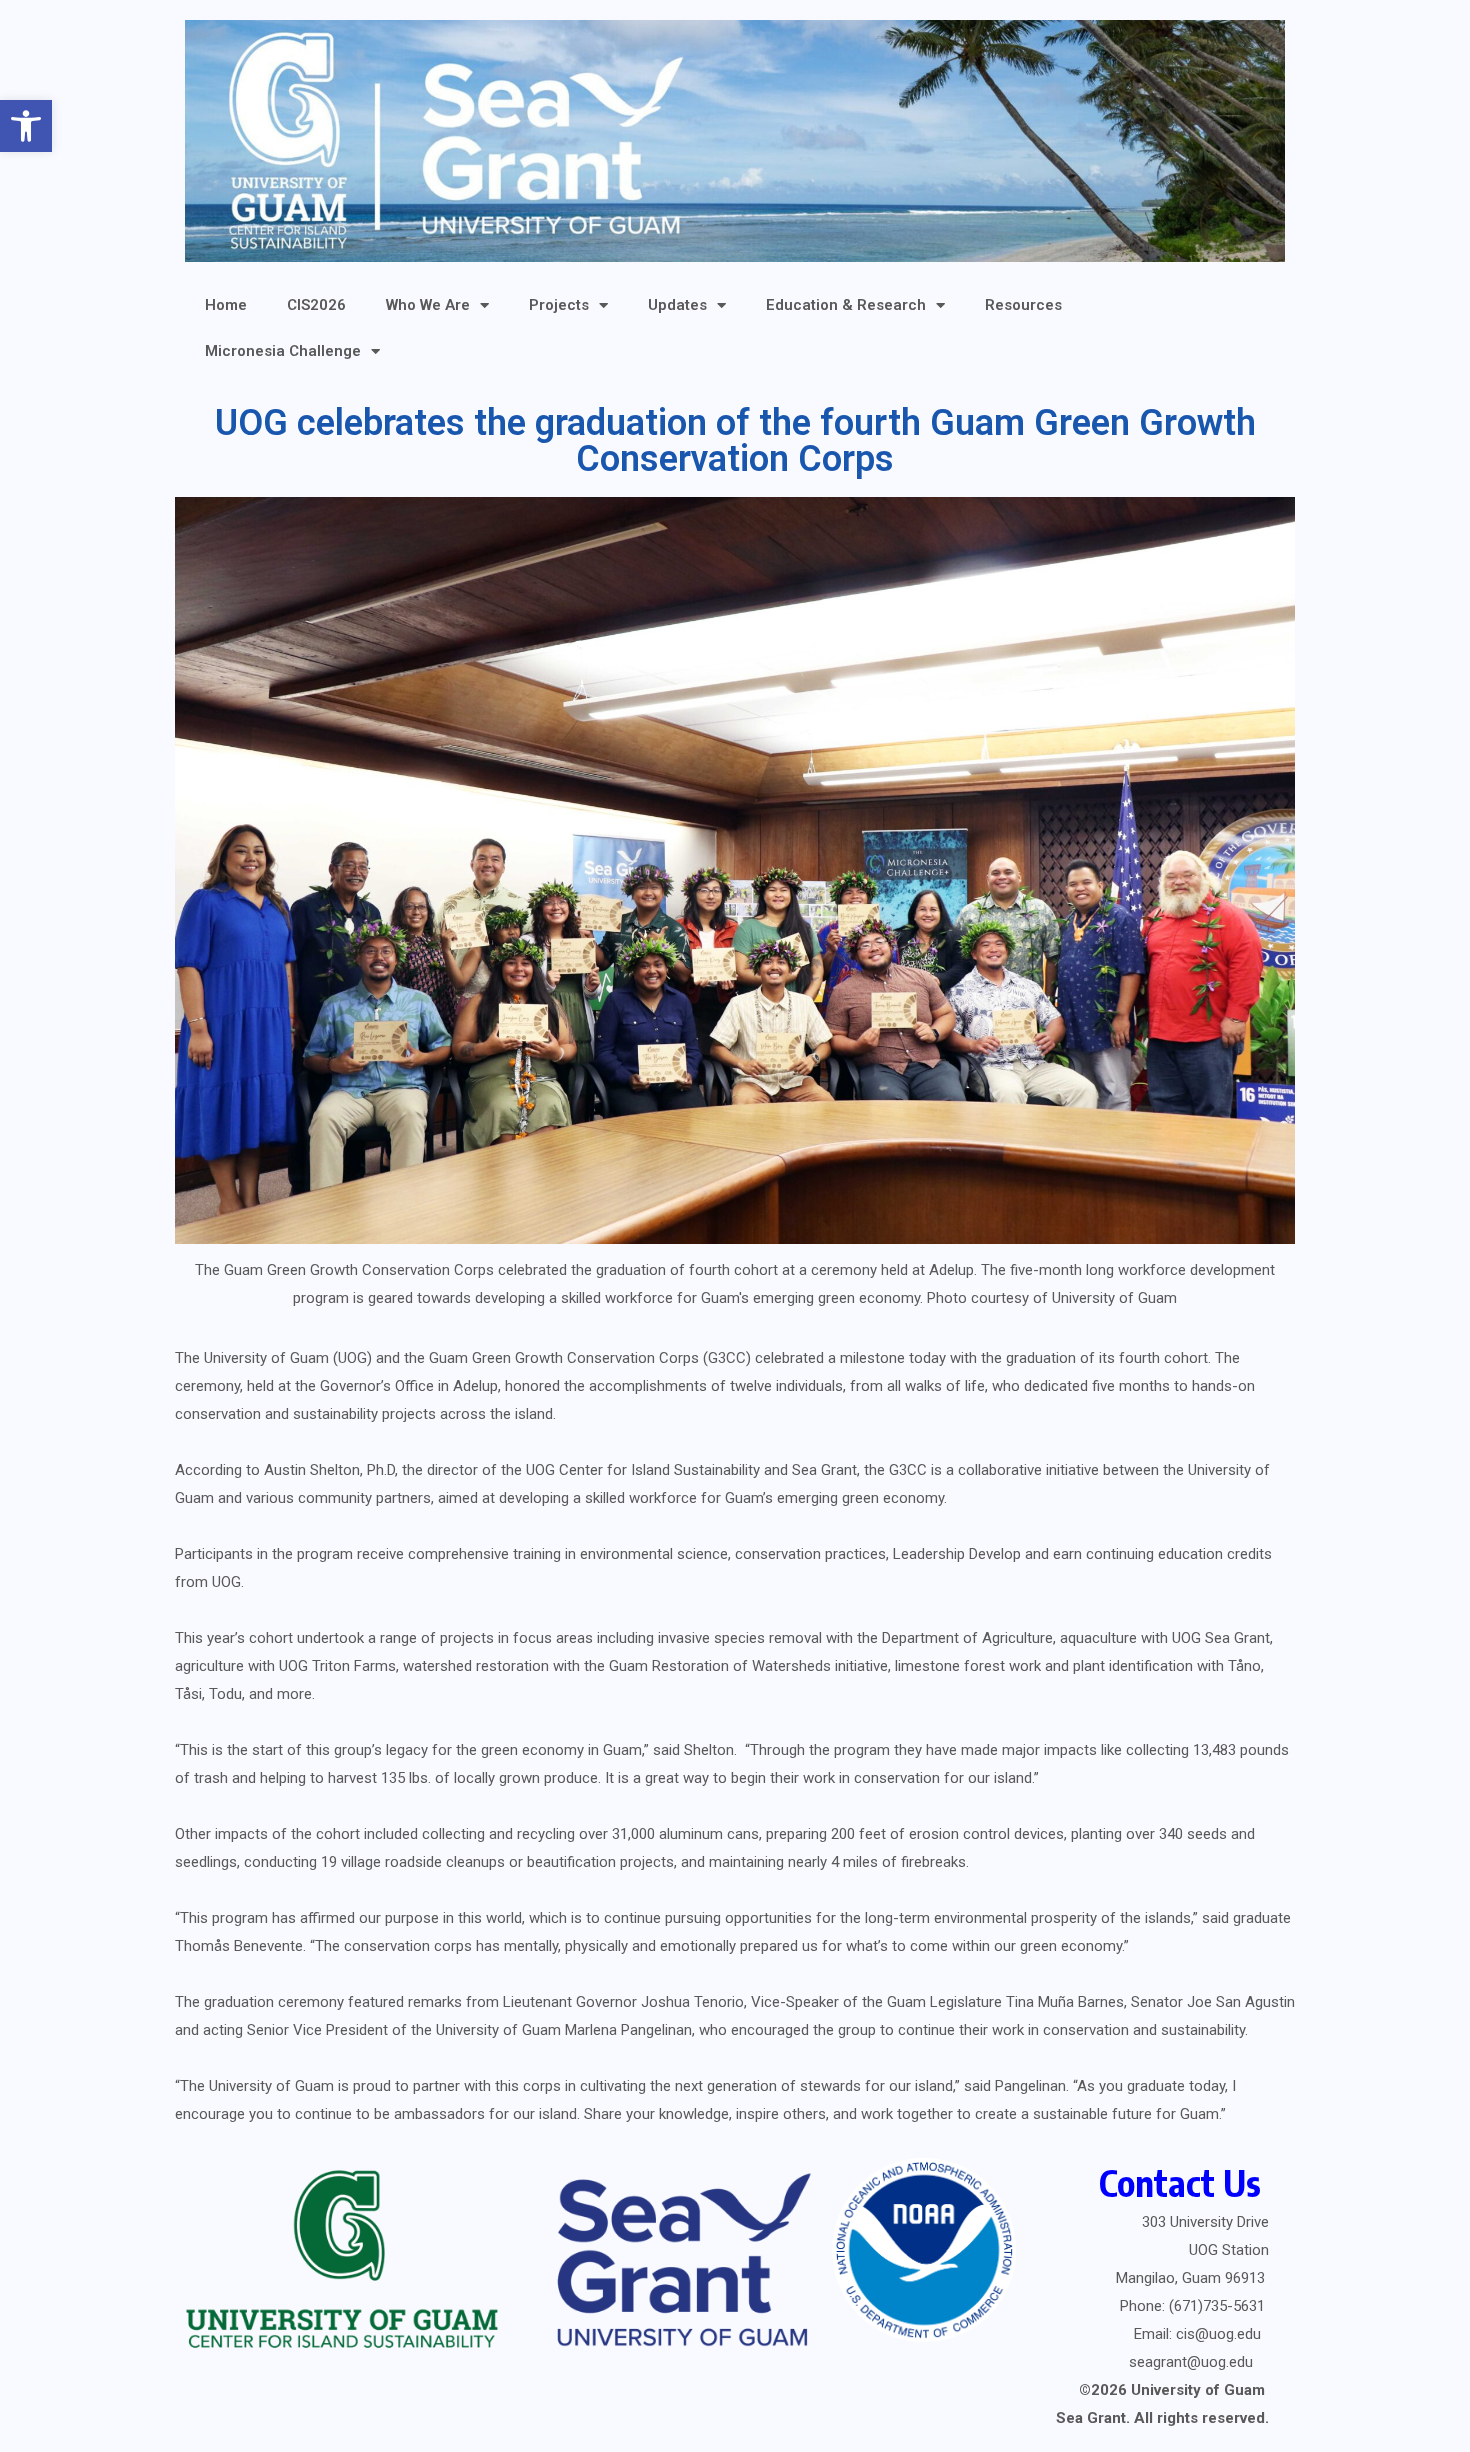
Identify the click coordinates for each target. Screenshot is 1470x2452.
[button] (26, 126)
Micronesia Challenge (283, 351)
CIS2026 (316, 305)
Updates (677, 305)
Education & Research (846, 305)
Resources (1023, 305)
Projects (559, 305)
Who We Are (428, 305)
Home (226, 305)
